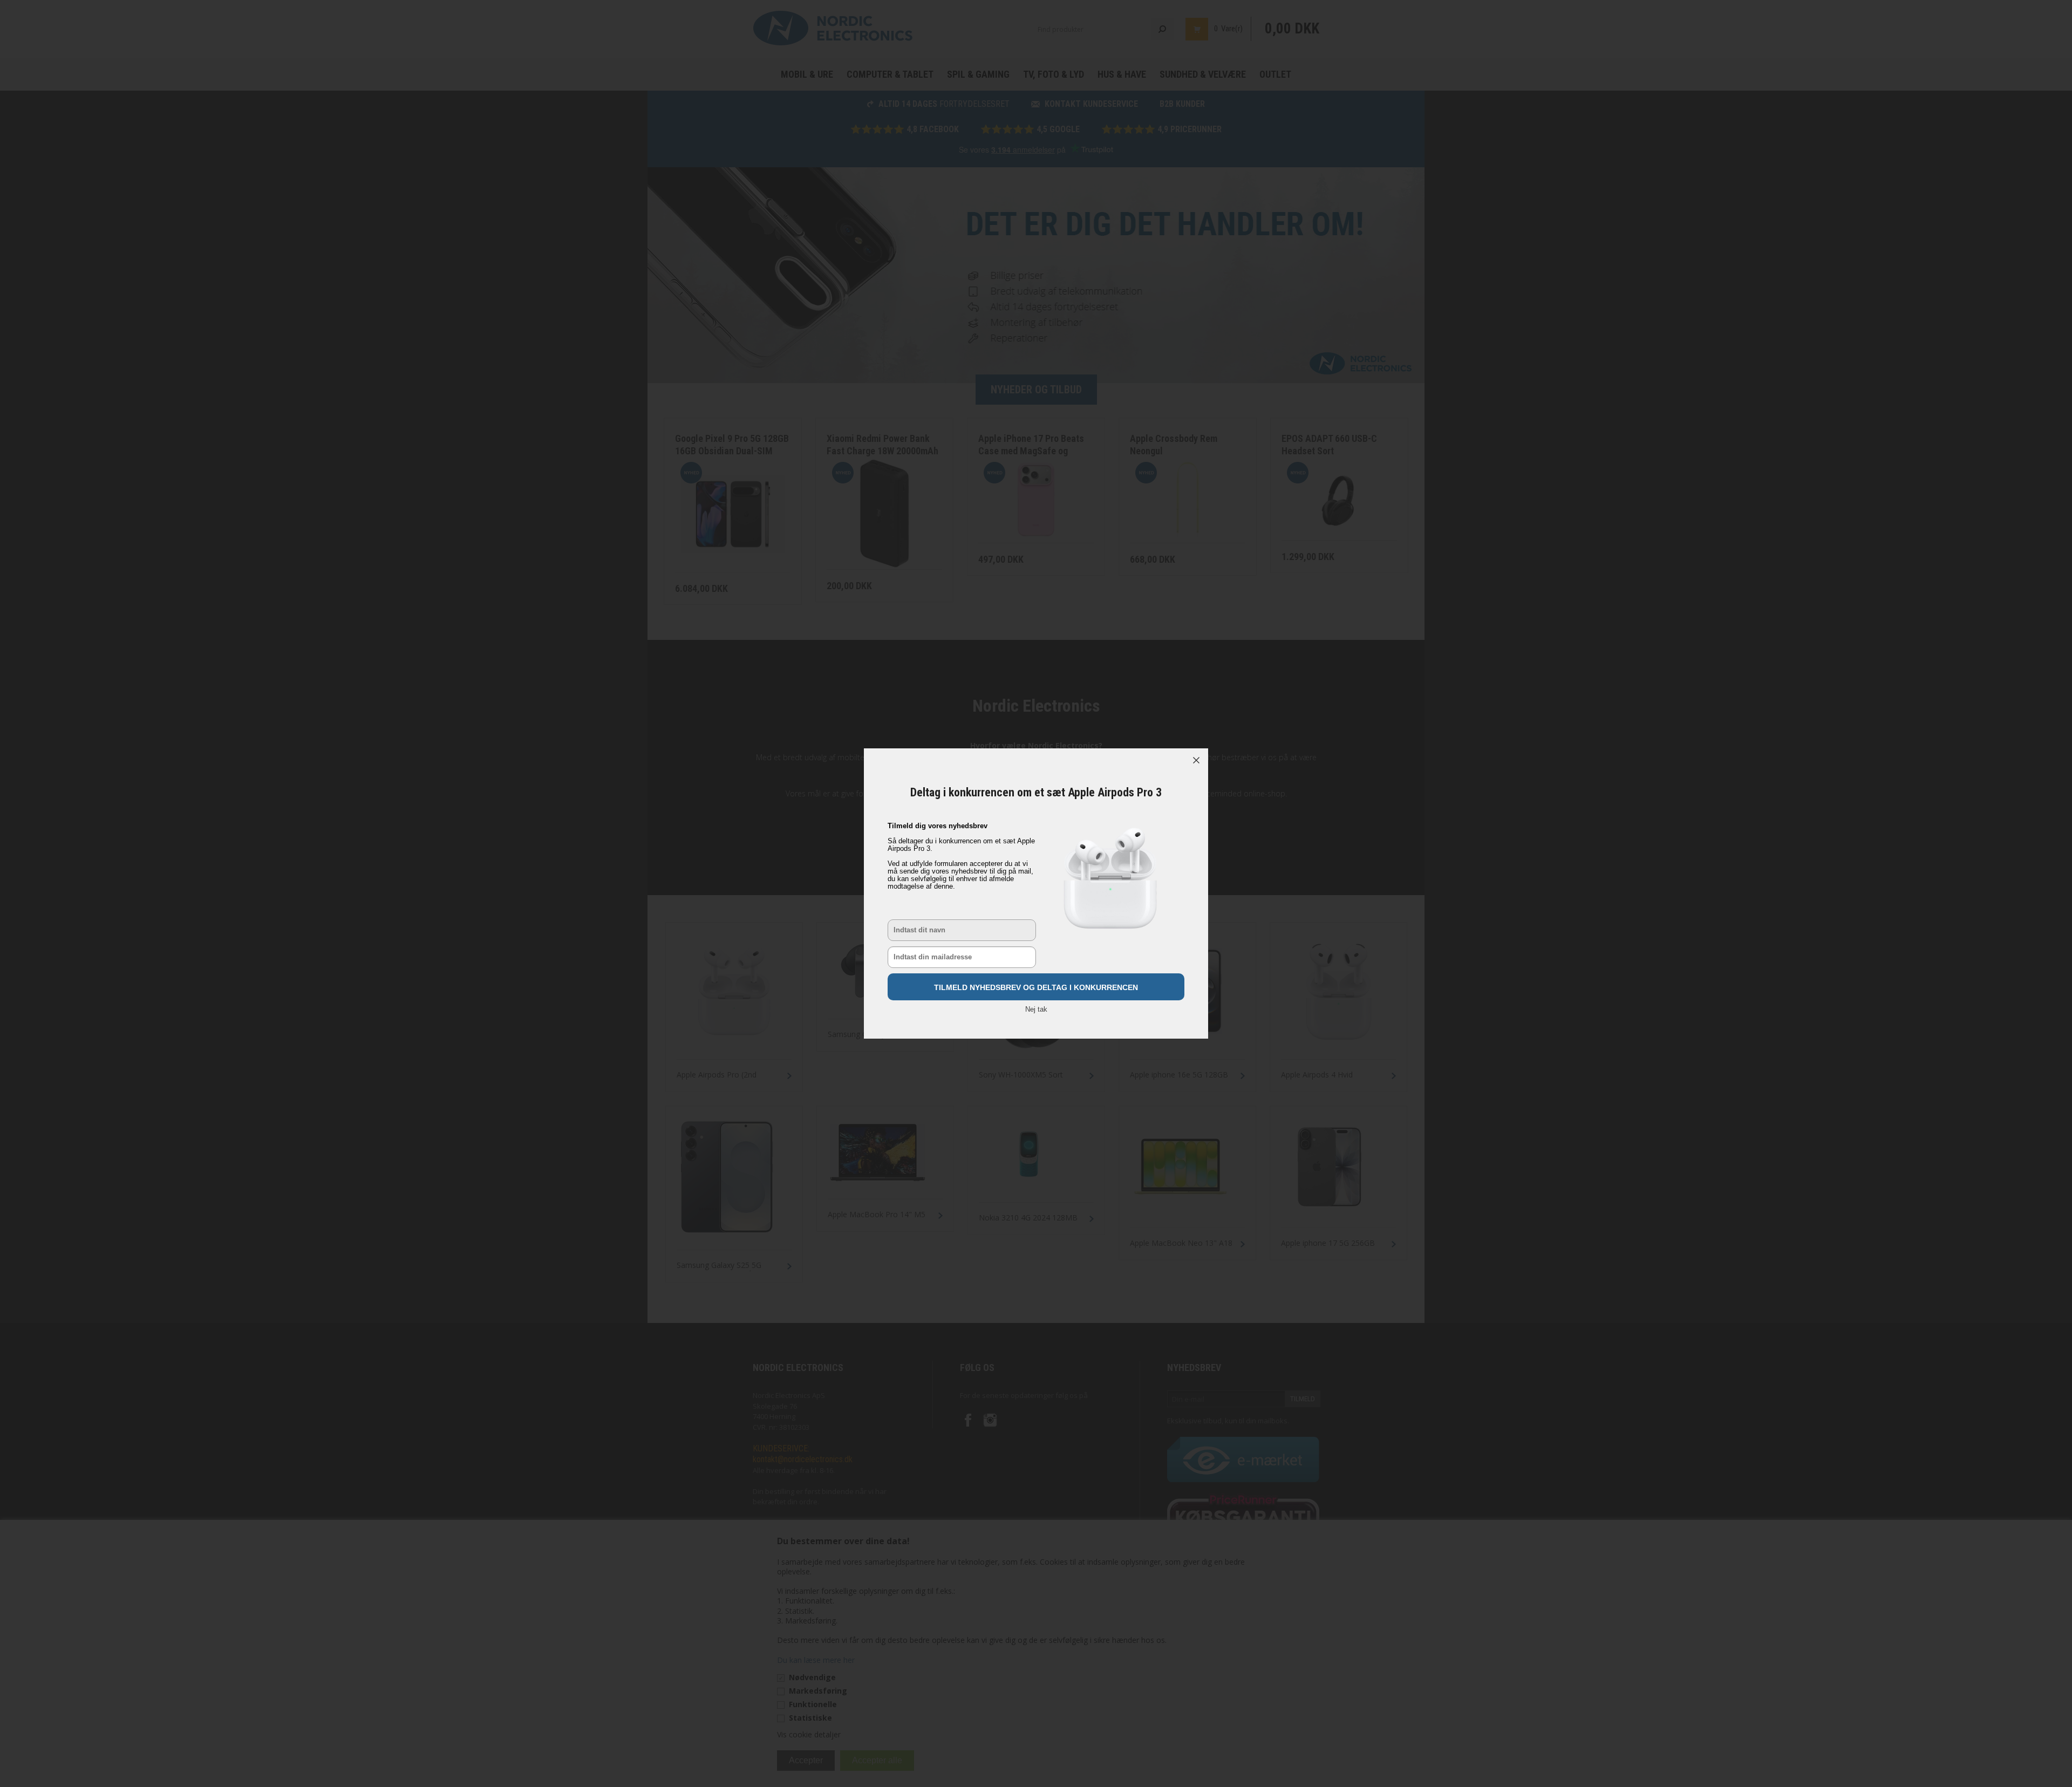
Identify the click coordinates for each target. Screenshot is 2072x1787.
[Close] (1196, 760)
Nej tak (1036, 1009)
